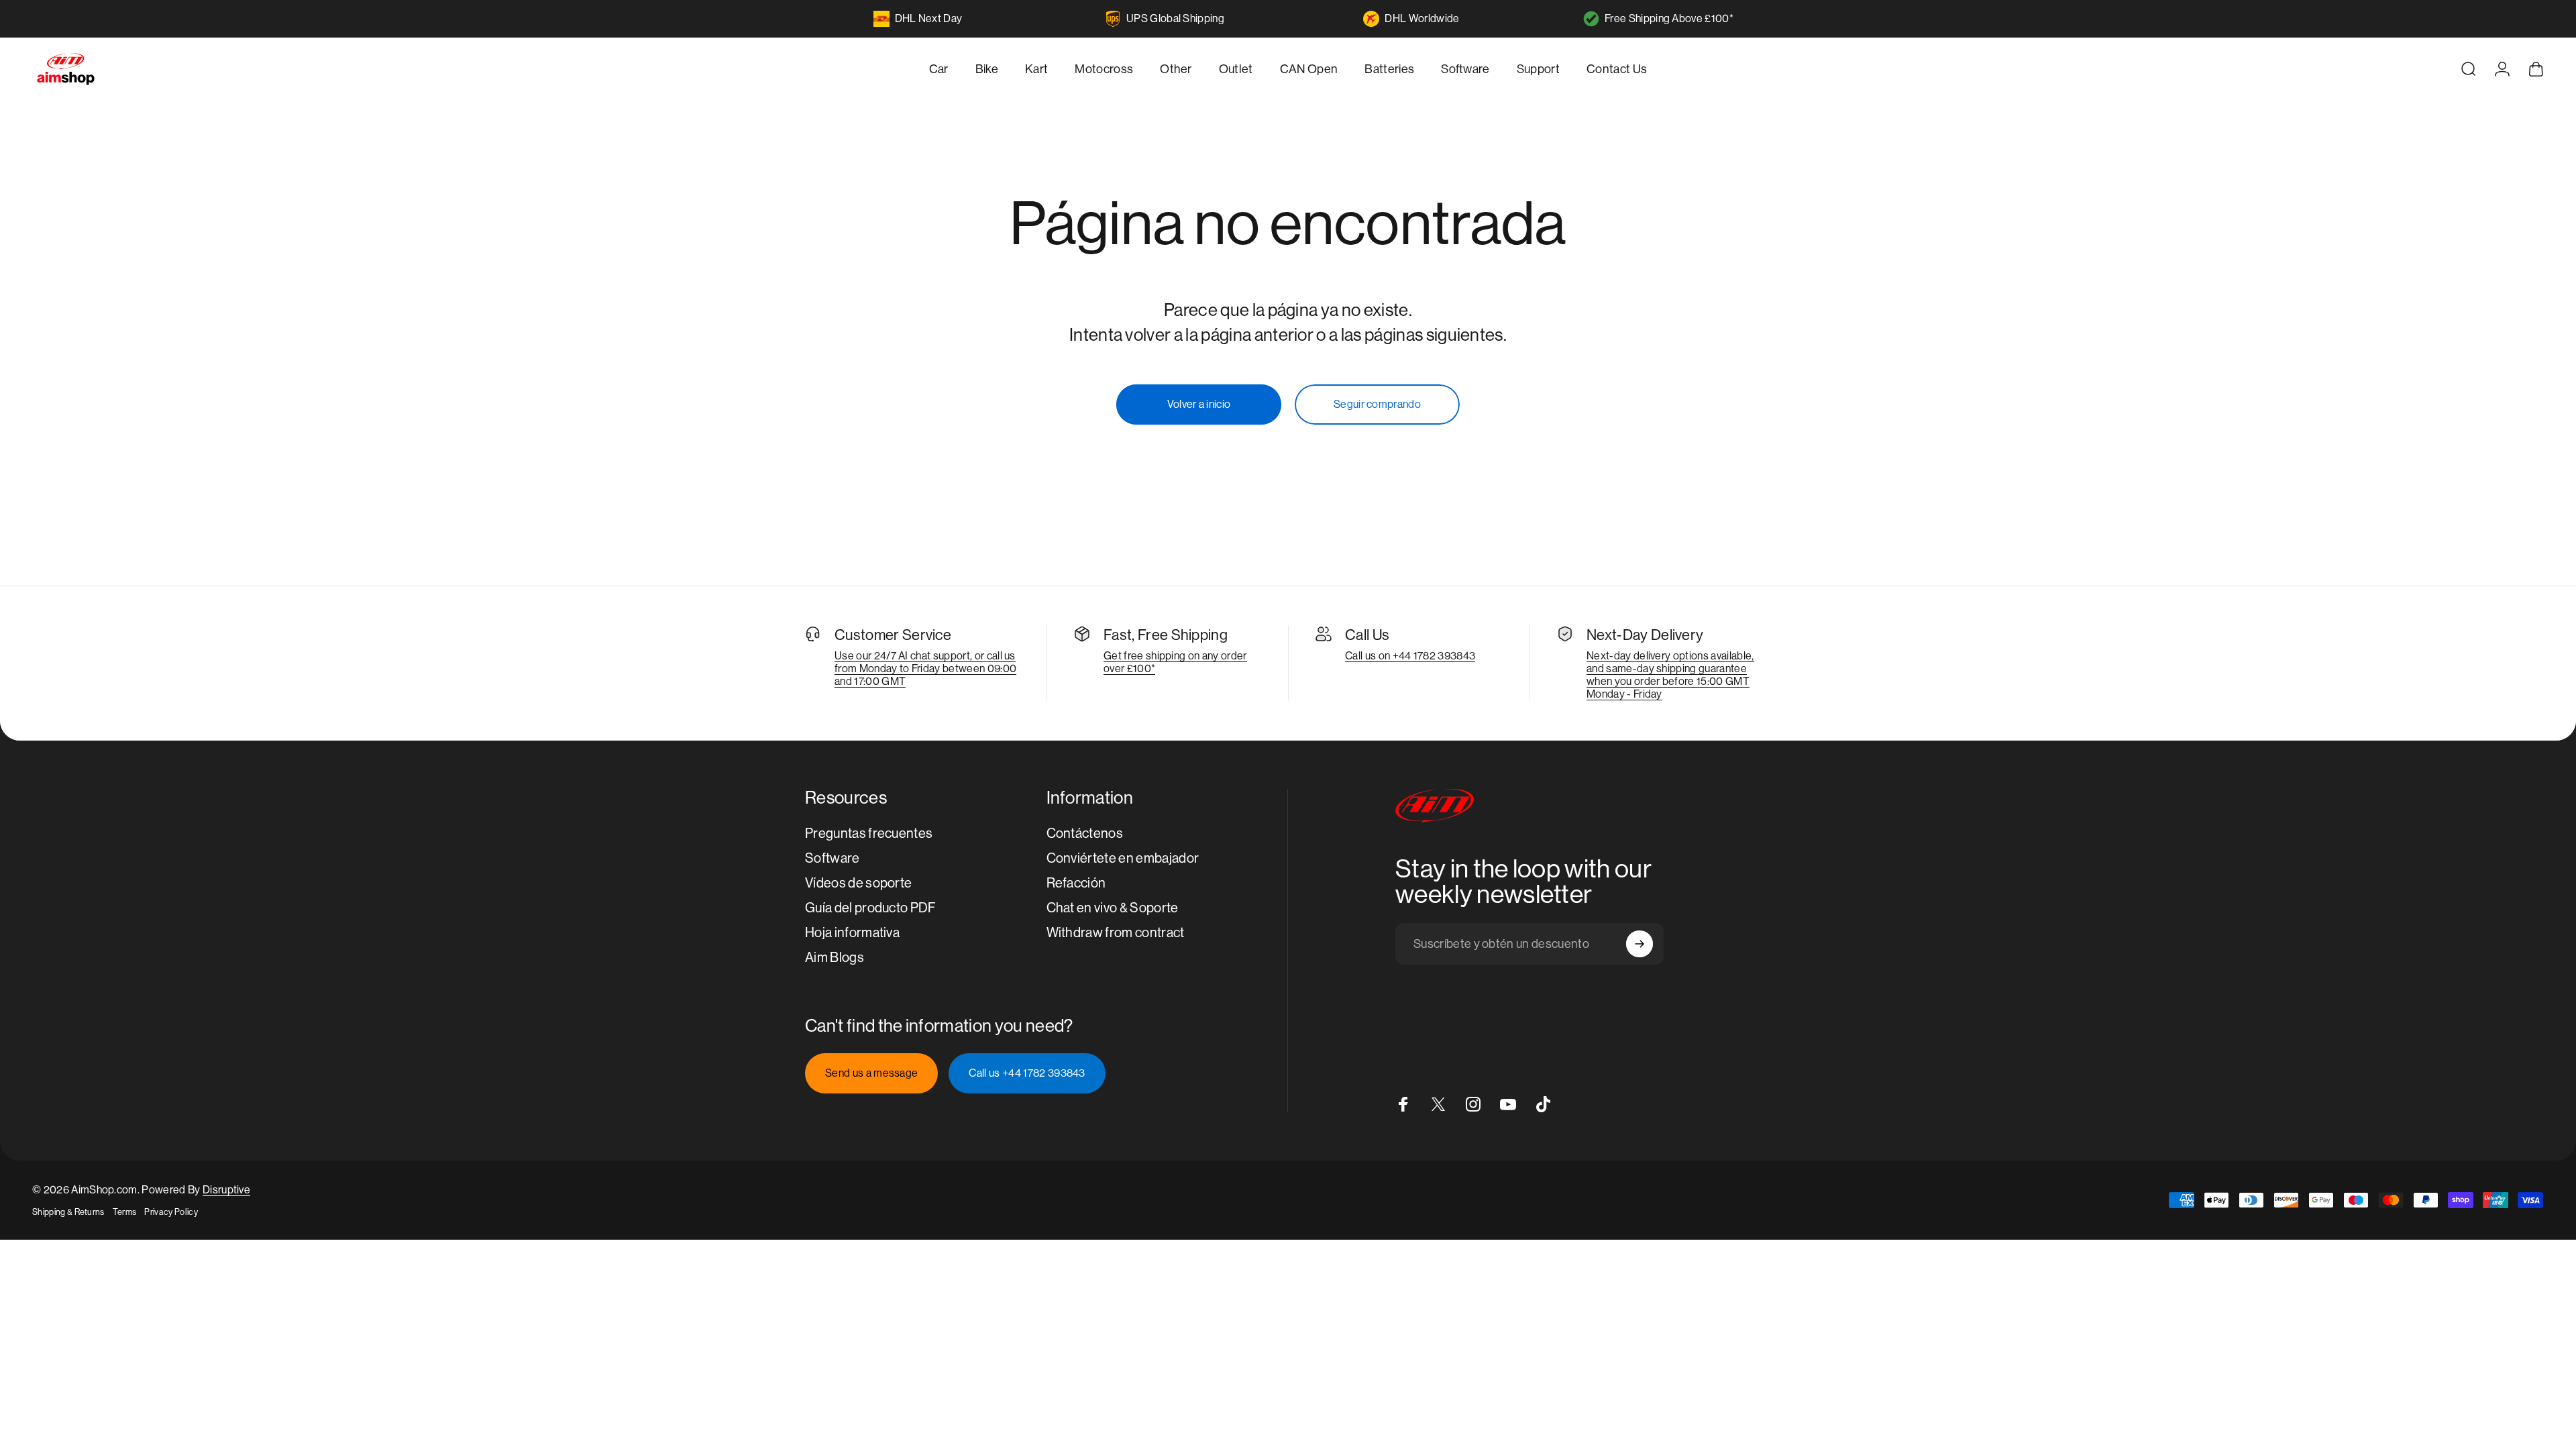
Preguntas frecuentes (869, 834)
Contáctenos (1085, 834)
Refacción (1076, 883)
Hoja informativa (852, 933)
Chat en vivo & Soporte (1113, 908)
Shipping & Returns (68, 1212)
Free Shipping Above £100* (1669, 18)
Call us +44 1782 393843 (1027, 1073)
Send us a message (871, 1073)
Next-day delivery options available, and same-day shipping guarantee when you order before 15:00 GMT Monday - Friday (1670, 675)
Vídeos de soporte (858, 883)
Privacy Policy (171, 1212)
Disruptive (226, 1190)
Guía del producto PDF (871, 908)
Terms (125, 1212)
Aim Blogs (835, 958)
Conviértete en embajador (1123, 858)
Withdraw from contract (1116, 933)
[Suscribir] (1640, 944)
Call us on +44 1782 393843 (1410, 656)
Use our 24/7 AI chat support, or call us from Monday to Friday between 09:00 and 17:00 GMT (925, 668)
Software (833, 858)
